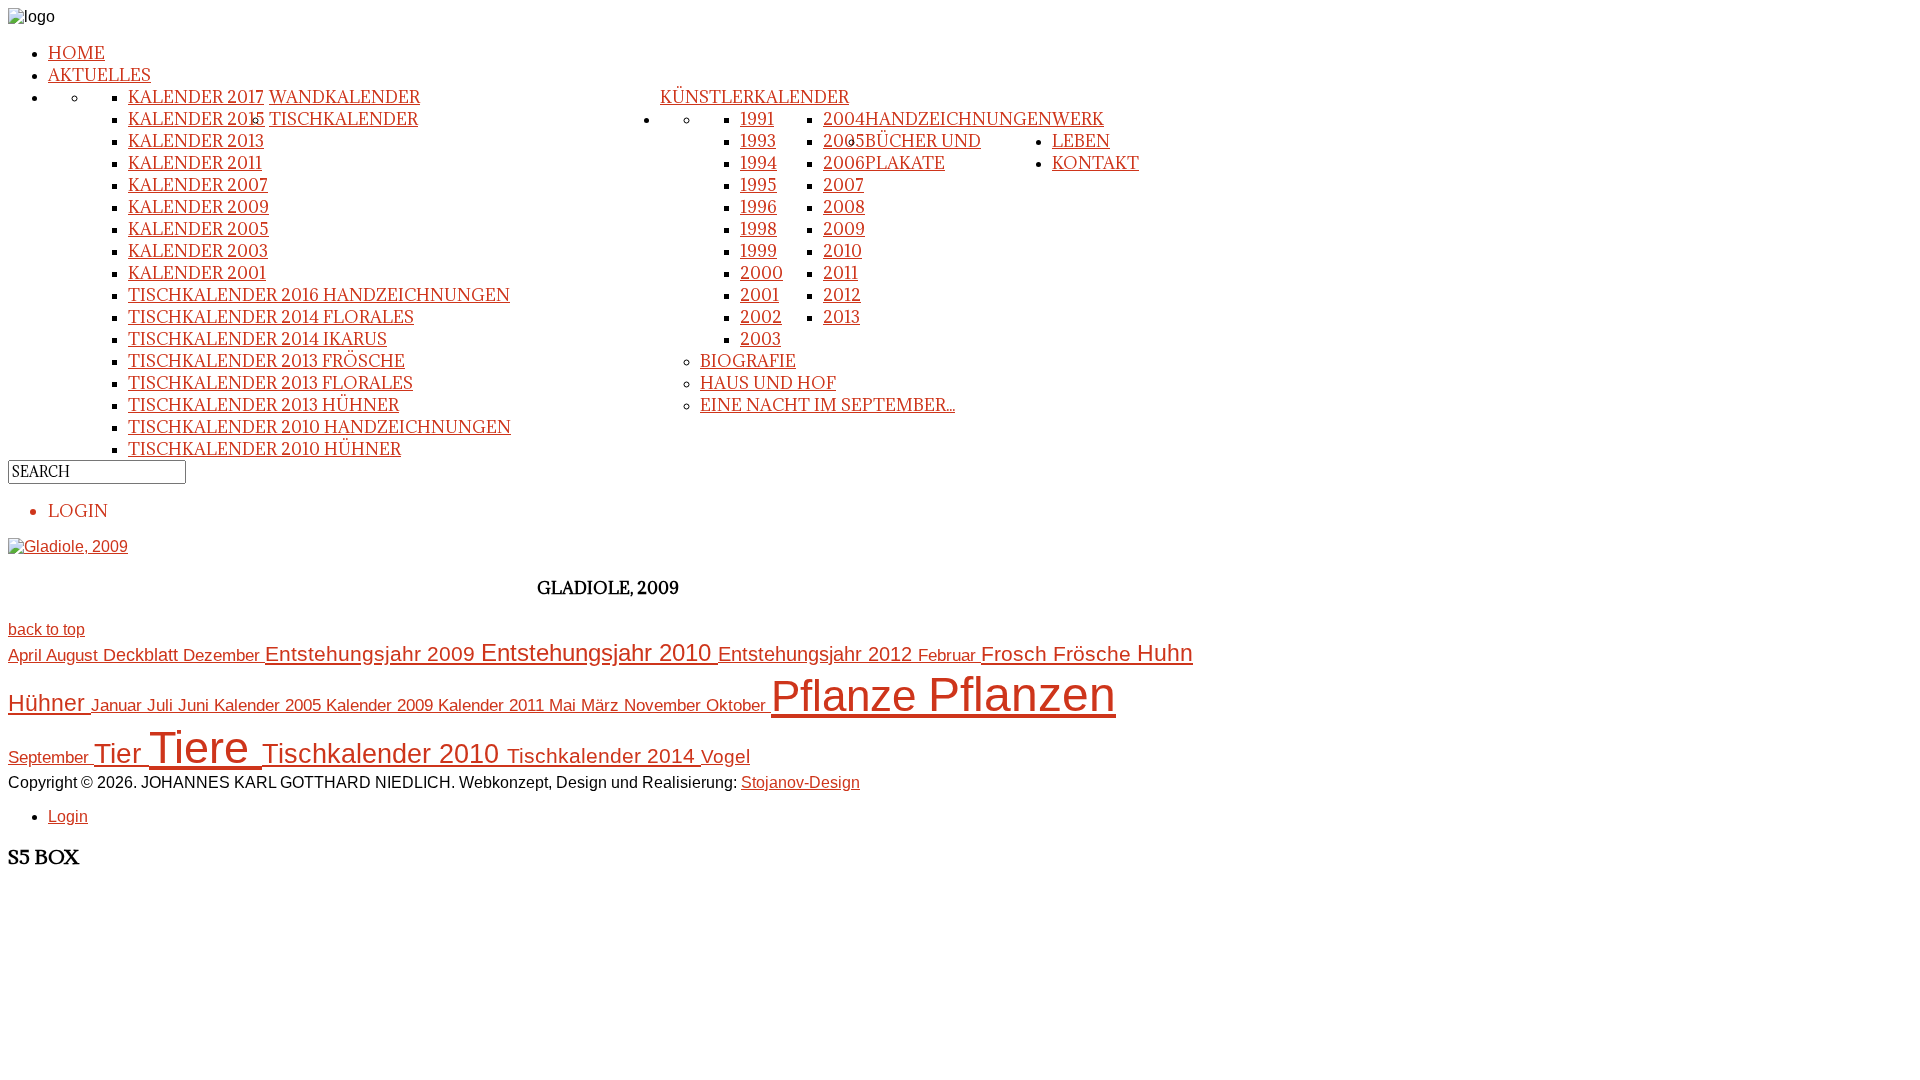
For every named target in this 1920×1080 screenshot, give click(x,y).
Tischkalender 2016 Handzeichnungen (319, 295)
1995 (758, 185)
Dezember (224, 655)
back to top (46, 629)
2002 (761, 317)
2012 (842, 295)
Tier (121, 753)
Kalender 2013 (196, 141)
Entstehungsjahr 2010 (599, 652)
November (665, 705)
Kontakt (1095, 163)
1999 (758, 251)
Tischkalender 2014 (604, 756)
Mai (565, 705)
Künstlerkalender (754, 97)
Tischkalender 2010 (384, 754)
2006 (844, 163)
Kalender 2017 (196, 97)
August (74, 655)
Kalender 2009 (198, 207)
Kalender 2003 (198, 251)
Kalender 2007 (198, 185)
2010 (842, 251)
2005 (844, 141)
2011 (840, 273)
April (27, 655)
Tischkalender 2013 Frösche (266, 361)
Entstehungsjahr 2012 (818, 654)
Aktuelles (99, 75)
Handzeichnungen (958, 119)
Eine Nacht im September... (827, 405)
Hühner (49, 703)
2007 (843, 185)
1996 (758, 207)
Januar (119, 705)
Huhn (1165, 653)
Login (68, 816)
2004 (844, 119)
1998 (758, 229)
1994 (758, 163)
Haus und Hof (768, 383)
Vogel (725, 756)
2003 (760, 339)
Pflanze (849, 695)
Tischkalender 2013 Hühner (263, 405)
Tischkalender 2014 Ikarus (257, 339)
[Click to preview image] (68, 546)
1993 (758, 141)
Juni (196, 705)
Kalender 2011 (195, 163)
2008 (844, 207)
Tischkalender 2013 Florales (270, 383)
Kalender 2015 (196, 119)
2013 (841, 317)
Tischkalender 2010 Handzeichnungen (319, 427)
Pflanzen (1022, 694)
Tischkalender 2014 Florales (271, 317)
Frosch (1017, 653)
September (51, 757)
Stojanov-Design (800, 782)
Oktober (738, 705)
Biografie (748, 361)
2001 (759, 295)
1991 (757, 119)
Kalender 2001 (197, 273)
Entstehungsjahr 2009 (373, 654)
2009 (844, 229)
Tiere (205, 747)
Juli (162, 705)
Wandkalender (344, 97)
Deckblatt (143, 655)
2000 (761, 273)
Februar (949, 655)
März (602, 705)
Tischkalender (343, 119)
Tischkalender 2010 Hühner (264, 449)
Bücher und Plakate (923, 152)
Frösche (1095, 653)
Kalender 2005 (198, 229)
